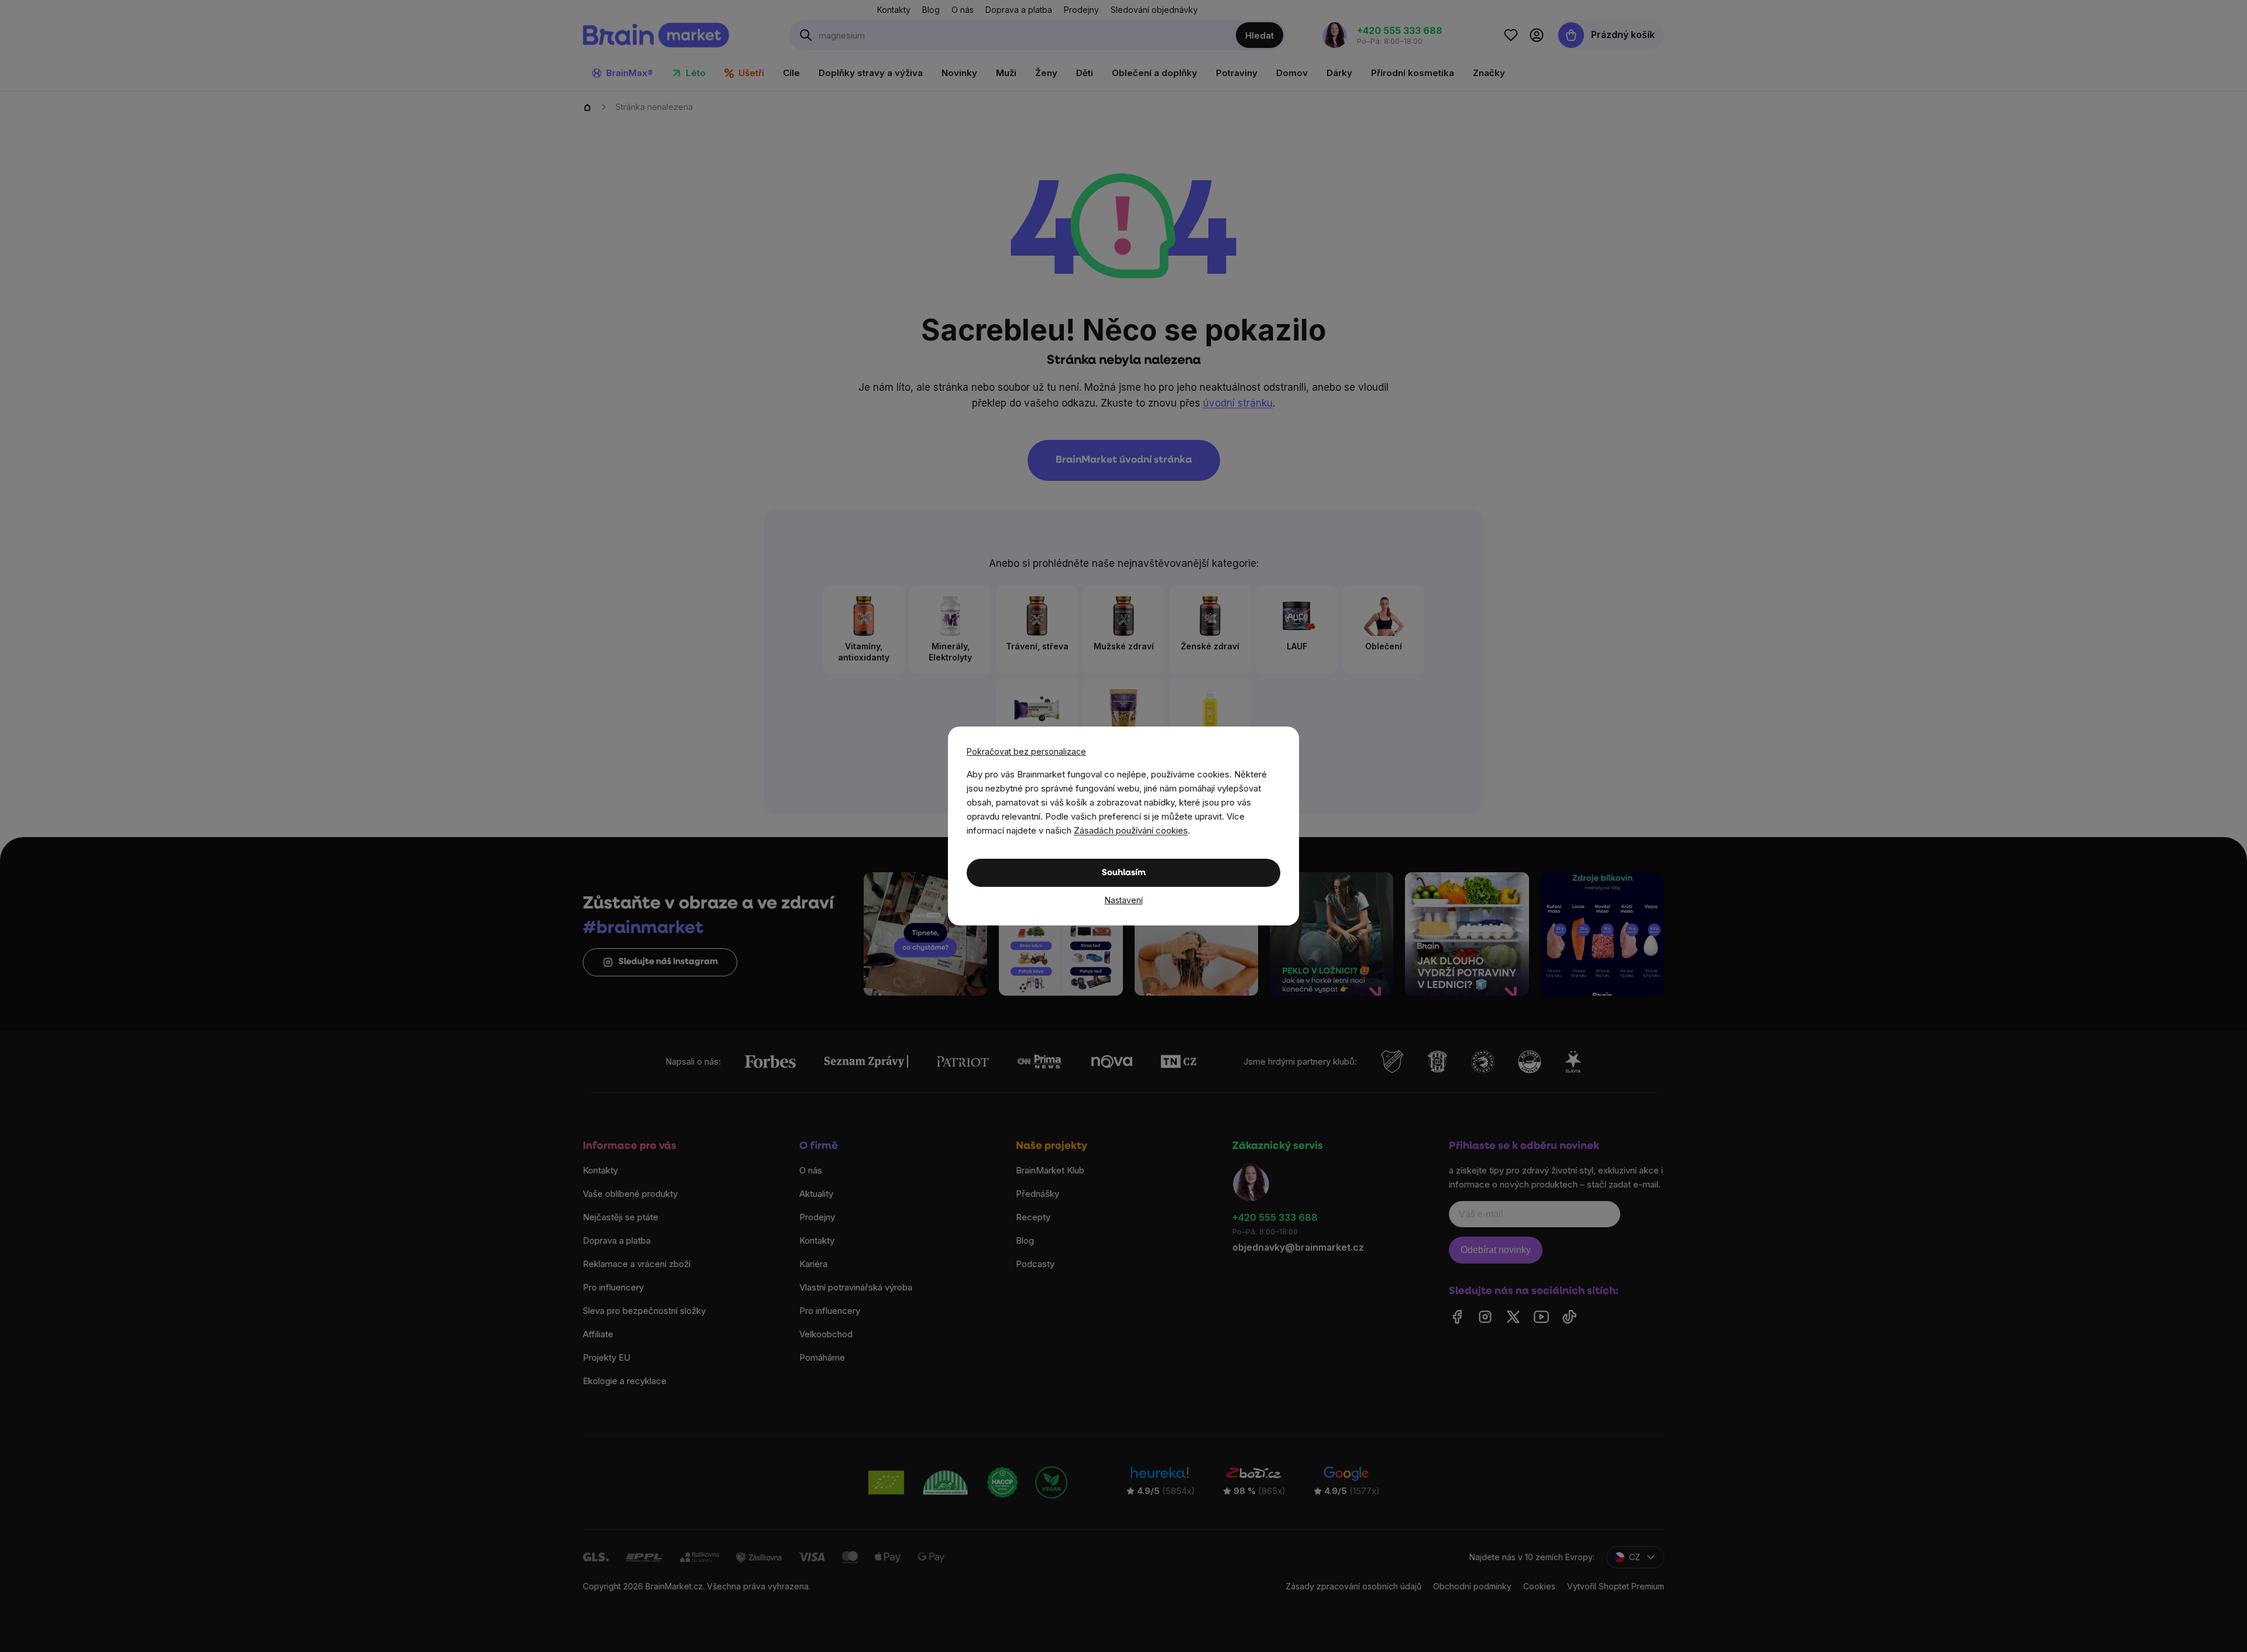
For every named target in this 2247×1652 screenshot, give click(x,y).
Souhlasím (1124, 873)
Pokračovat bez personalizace (1026, 751)
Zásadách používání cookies (1131, 830)
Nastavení (1124, 900)
